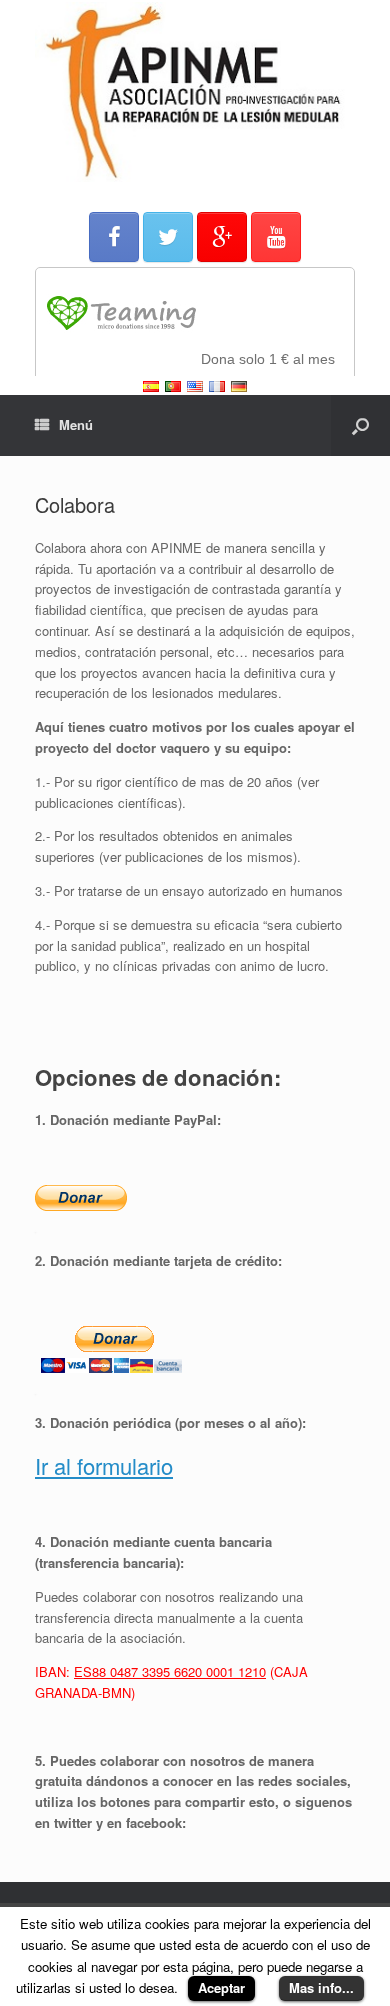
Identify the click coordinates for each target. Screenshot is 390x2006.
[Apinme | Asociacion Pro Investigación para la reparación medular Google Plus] (222, 237)
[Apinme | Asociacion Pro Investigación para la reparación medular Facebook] (114, 237)
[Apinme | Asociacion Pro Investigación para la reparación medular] (195, 92)
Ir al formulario (104, 1465)
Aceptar (221, 1987)
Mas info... (321, 1987)
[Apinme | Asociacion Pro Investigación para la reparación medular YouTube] (276, 237)
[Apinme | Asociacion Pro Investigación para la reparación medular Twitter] (168, 237)
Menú (76, 424)
